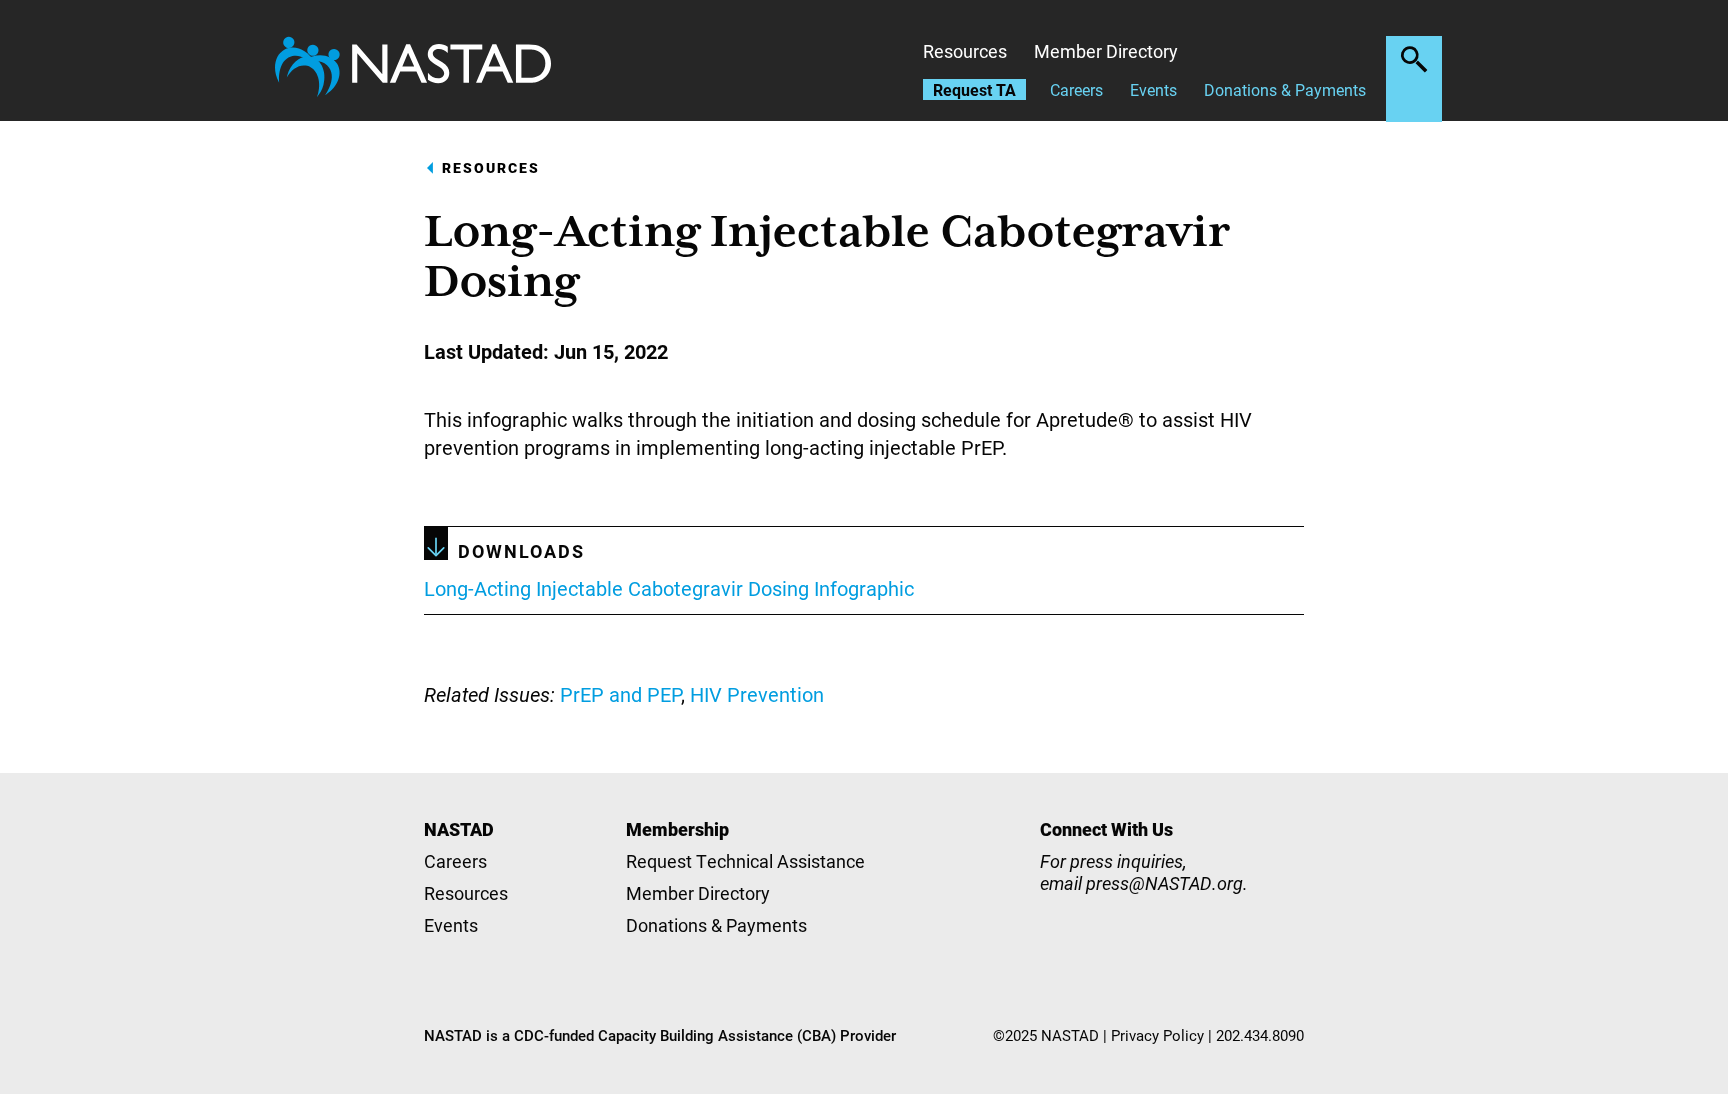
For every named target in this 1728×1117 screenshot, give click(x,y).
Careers (1076, 89)
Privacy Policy (1157, 1035)
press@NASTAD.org (1164, 883)
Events (1153, 89)
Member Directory (1106, 51)
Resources (965, 51)
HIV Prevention (757, 694)
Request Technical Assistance (745, 861)
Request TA (974, 89)
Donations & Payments (1285, 89)
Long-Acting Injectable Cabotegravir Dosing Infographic (669, 588)
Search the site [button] (1414, 59)
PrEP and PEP (620, 694)
